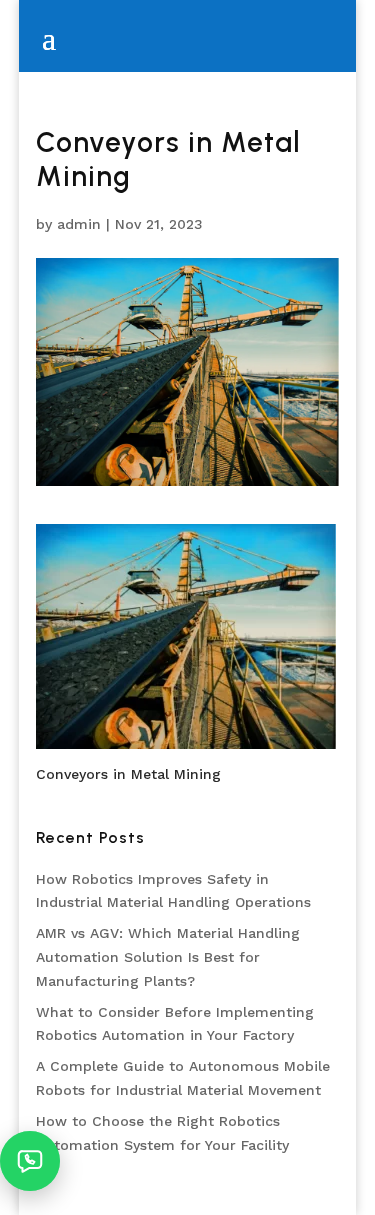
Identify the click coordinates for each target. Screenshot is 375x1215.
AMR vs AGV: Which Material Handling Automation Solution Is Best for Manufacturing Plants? (168, 957)
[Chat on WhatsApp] (30, 1161)
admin (79, 224)
